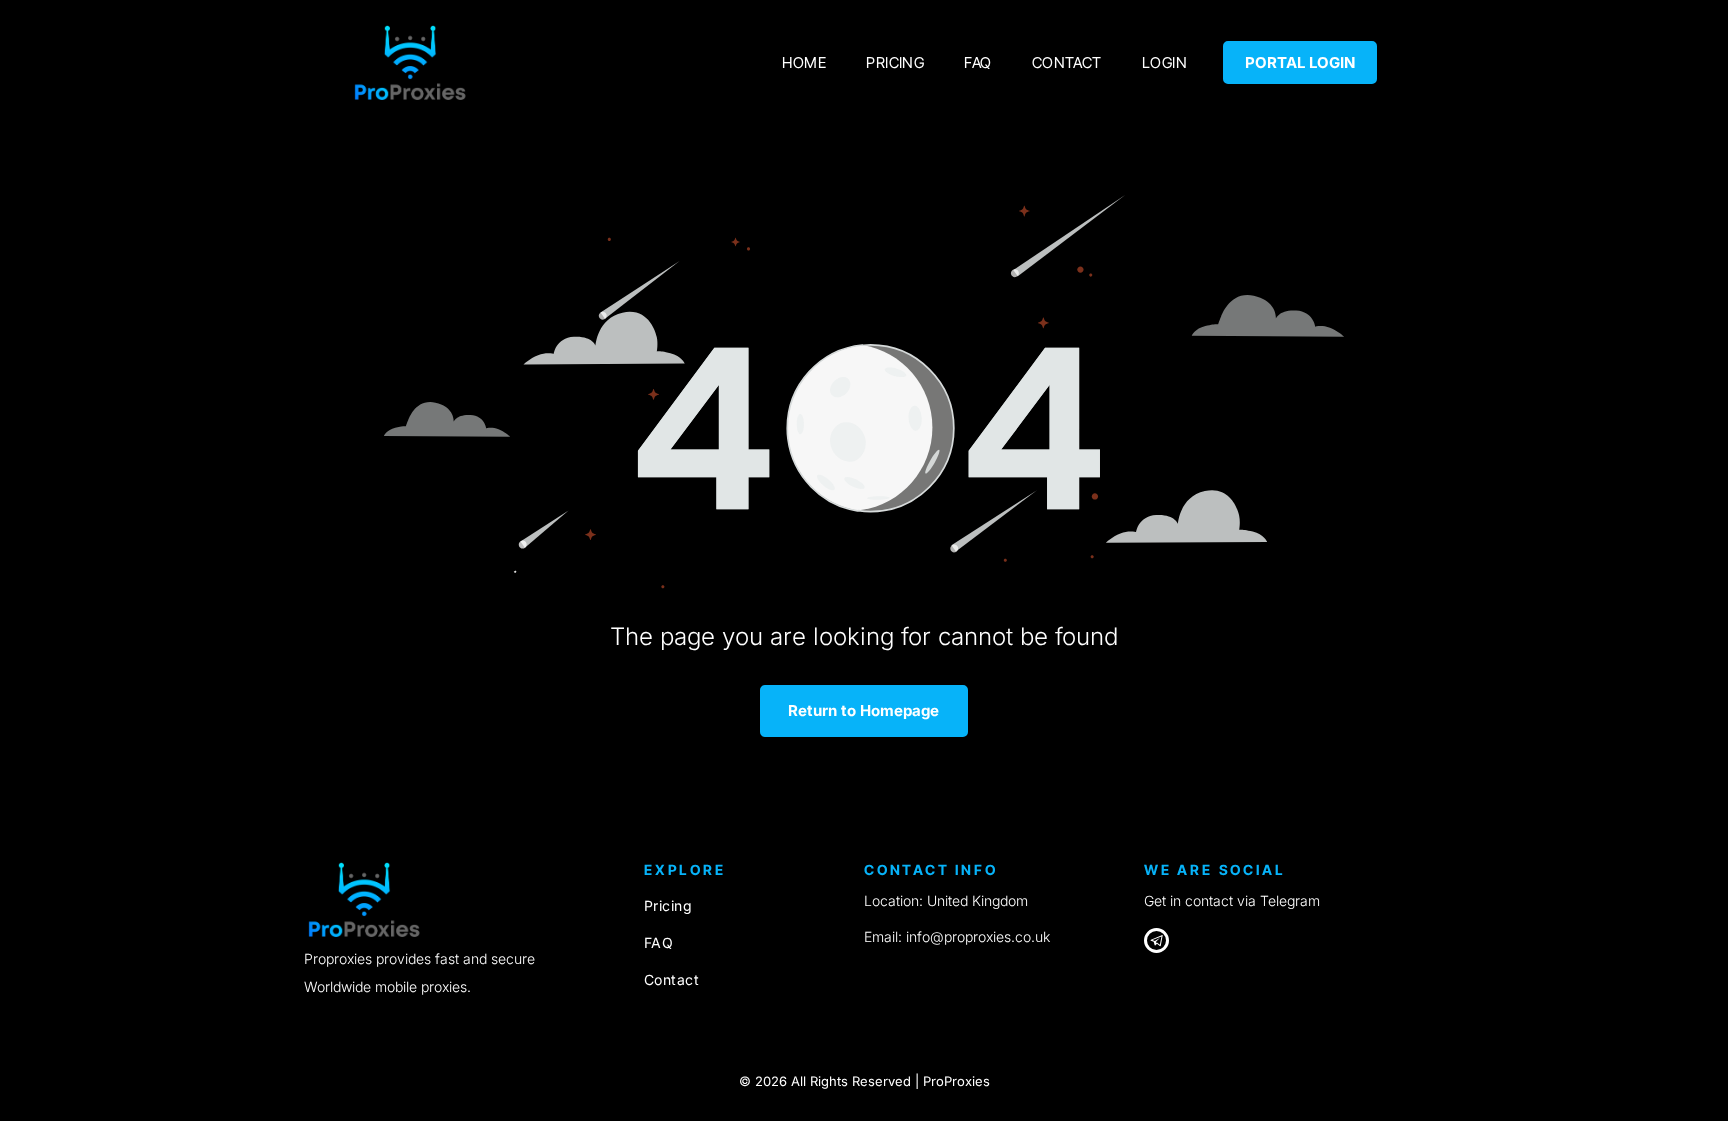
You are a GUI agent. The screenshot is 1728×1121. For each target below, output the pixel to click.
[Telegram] (1156, 943)
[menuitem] (804, 62)
